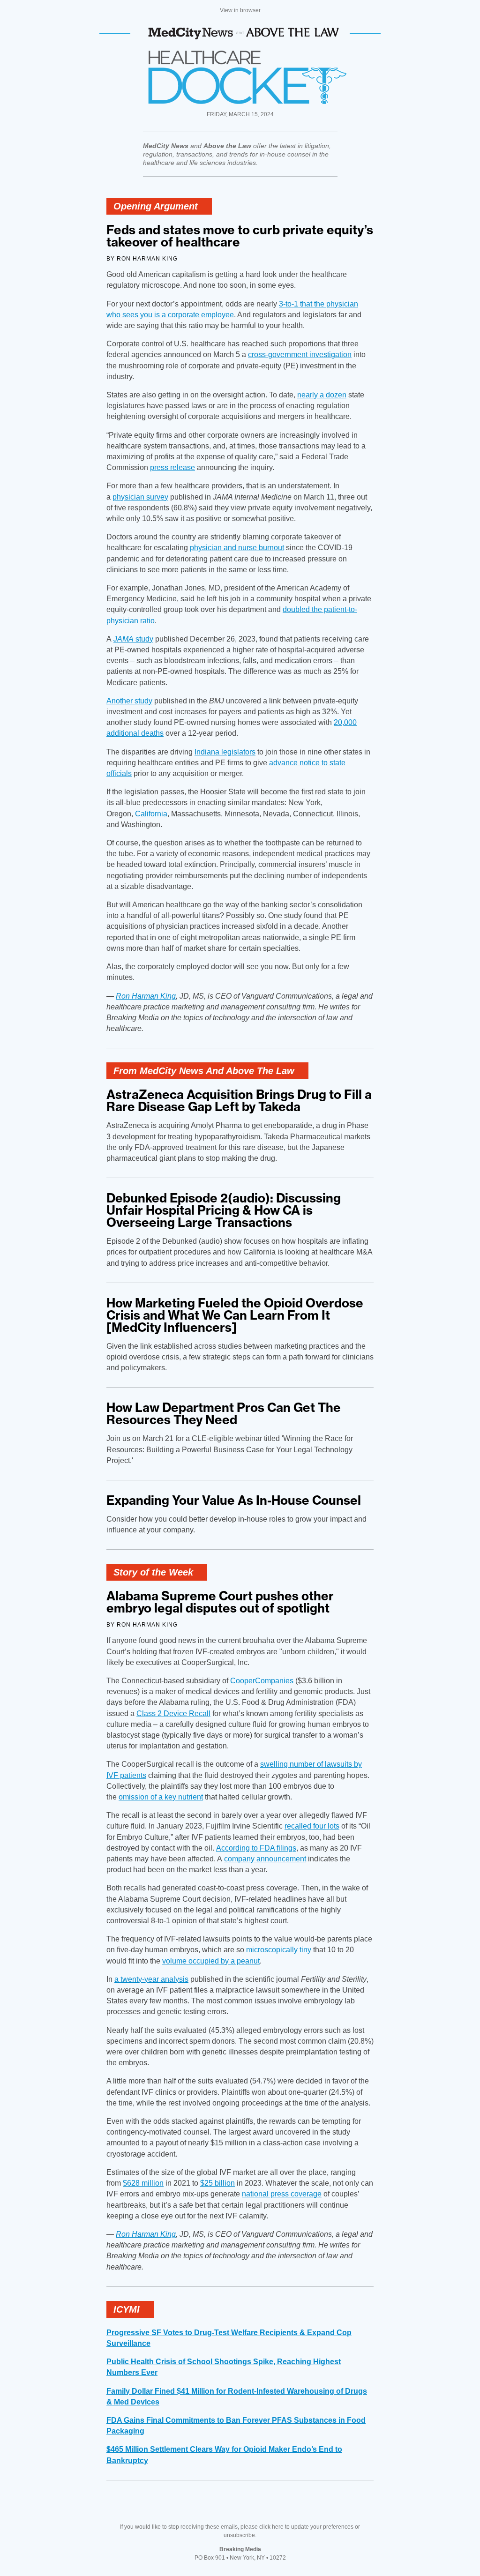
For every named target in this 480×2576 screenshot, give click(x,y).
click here (271, 2527)
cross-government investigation (300, 355)
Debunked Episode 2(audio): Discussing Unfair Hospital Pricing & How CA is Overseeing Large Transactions (224, 1210)
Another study (129, 701)
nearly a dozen (322, 395)
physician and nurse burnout (237, 548)
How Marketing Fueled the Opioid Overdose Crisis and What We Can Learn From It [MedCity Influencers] (235, 1315)
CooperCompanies (262, 1681)
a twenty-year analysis (151, 1979)
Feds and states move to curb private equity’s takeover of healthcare (240, 236)
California (151, 814)
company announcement (265, 1859)
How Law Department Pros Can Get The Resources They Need (224, 1414)
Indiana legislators (225, 752)
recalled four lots (312, 1826)
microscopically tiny (279, 1950)
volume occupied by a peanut (211, 1961)
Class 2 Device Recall (173, 1714)
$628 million (143, 2183)
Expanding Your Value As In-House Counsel (234, 1500)
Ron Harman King (146, 996)
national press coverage (282, 2194)
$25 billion (217, 2183)
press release (172, 467)
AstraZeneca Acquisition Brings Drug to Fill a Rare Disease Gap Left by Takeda (239, 1101)
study (133, 639)
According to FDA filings (256, 1848)
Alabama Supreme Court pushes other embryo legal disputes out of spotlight (220, 1602)
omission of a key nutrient (161, 1797)
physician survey (140, 497)
